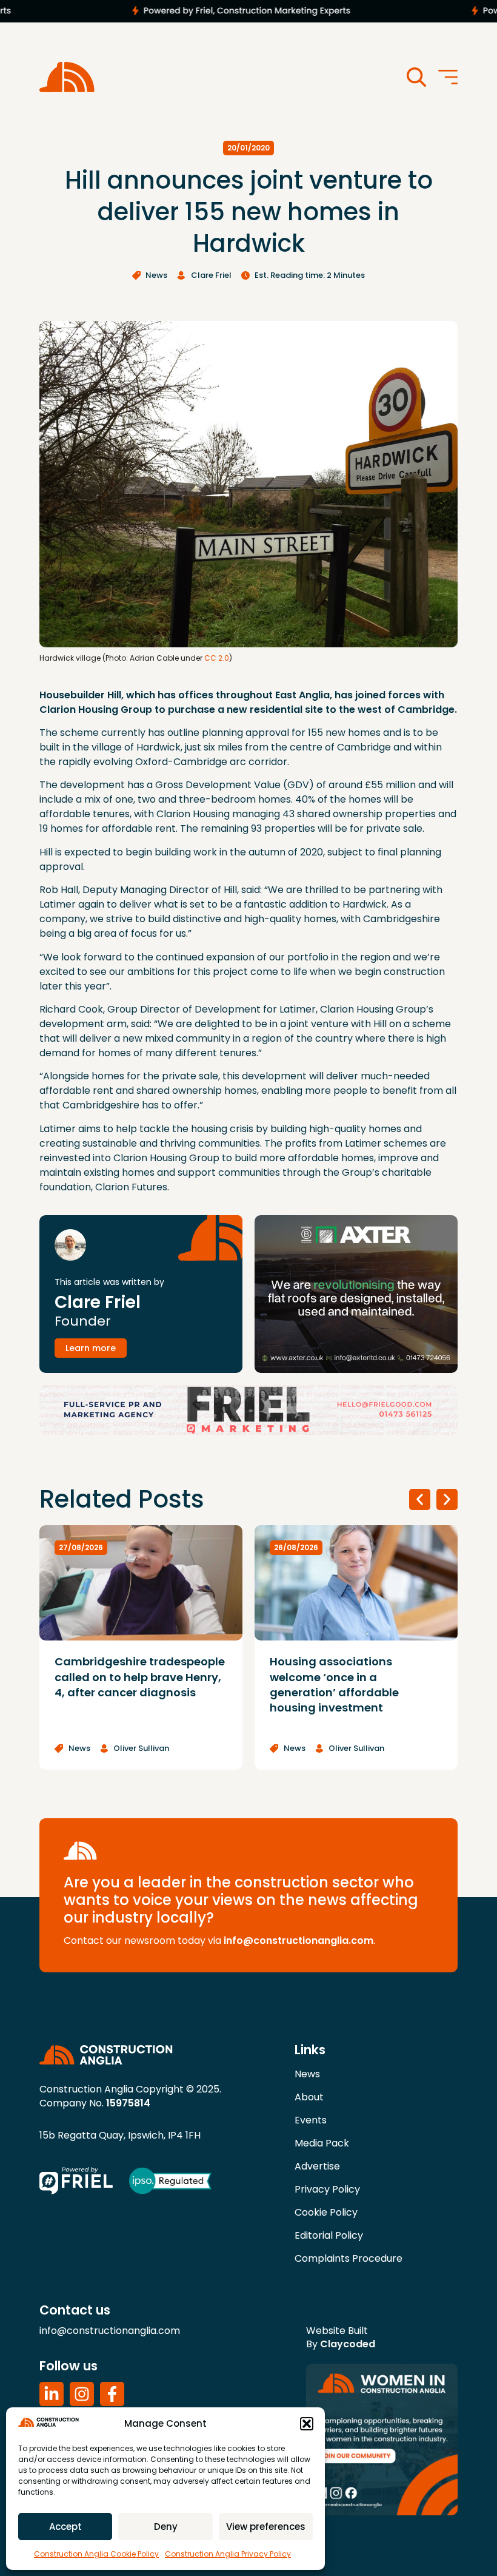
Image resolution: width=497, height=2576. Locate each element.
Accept (65, 2527)
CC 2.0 (217, 658)
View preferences (266, 2527)
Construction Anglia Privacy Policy (228, 2554)
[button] (307, 2424)
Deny (166, 2527)
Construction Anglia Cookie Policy (96, 2554)
